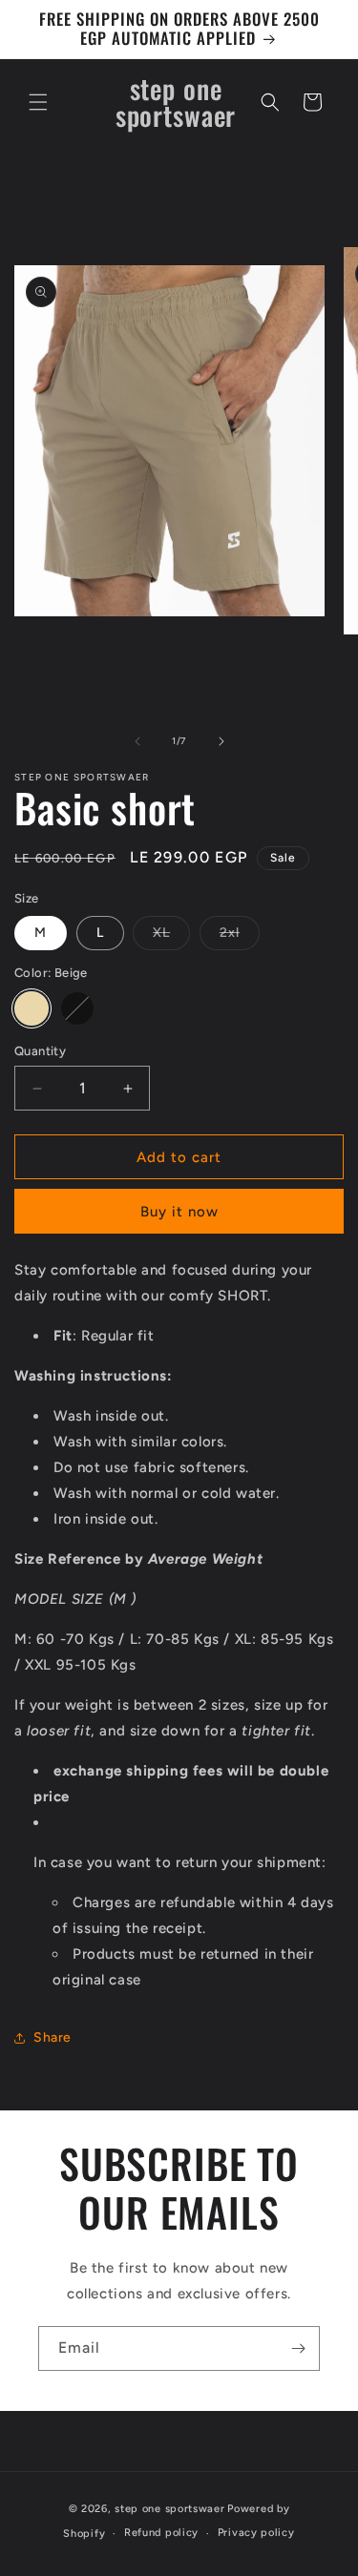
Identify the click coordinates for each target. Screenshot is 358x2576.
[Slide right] (221, 741)
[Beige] (32, 1008)
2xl (240, 937)
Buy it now (179, 1212)
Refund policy (161, 2533)
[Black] (77, 1008)
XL (171, 937)
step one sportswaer (169, 2509)
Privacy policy (256, 2533)
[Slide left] (137, 741)
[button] (38, 102)
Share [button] (53, 2037)
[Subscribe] (298, 2348)
